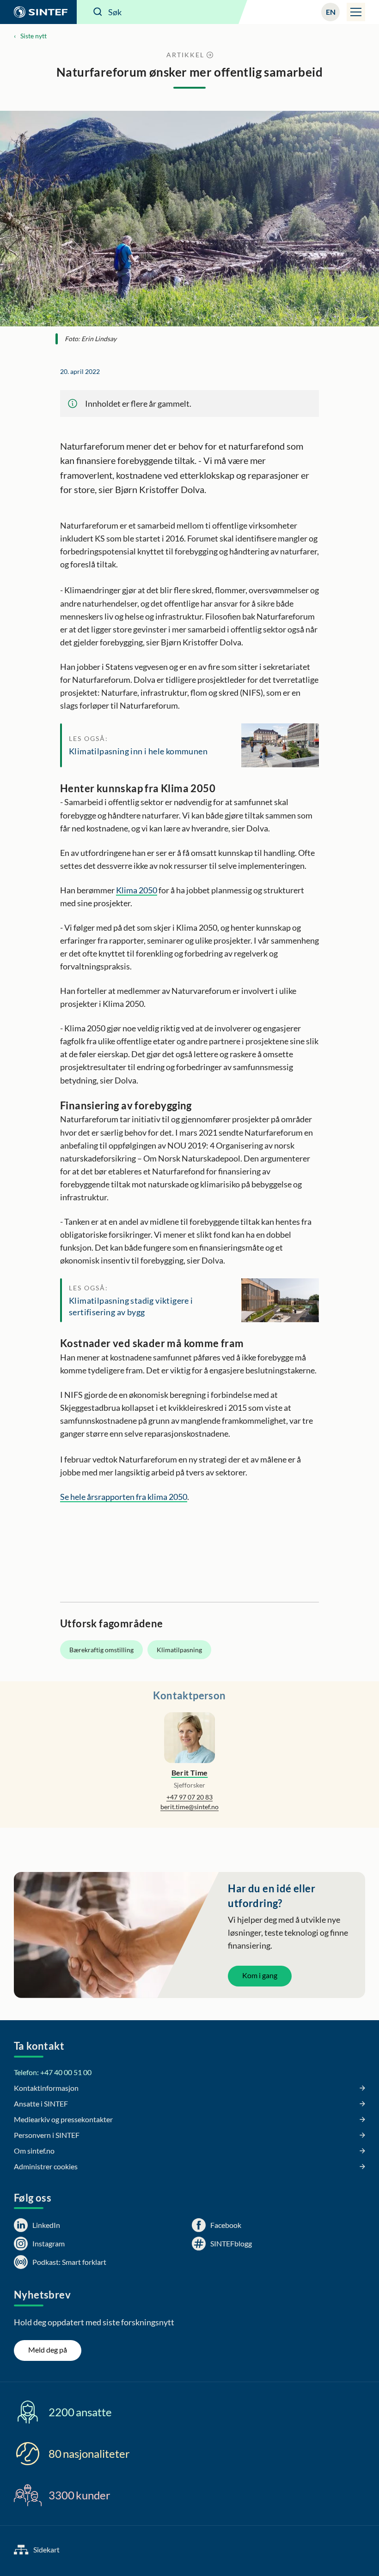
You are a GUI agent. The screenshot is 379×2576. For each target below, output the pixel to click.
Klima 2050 (137, 890)
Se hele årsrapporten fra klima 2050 (124, 1497)
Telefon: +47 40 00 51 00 (53, 2072)
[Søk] (98, 12)
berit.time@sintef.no (189, 1807)
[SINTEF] (38, 12)
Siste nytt (34, 36)
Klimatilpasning (179, 1650)
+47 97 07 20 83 (189, 1797)
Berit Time (190, 1773)
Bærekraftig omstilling (101, 1650)
